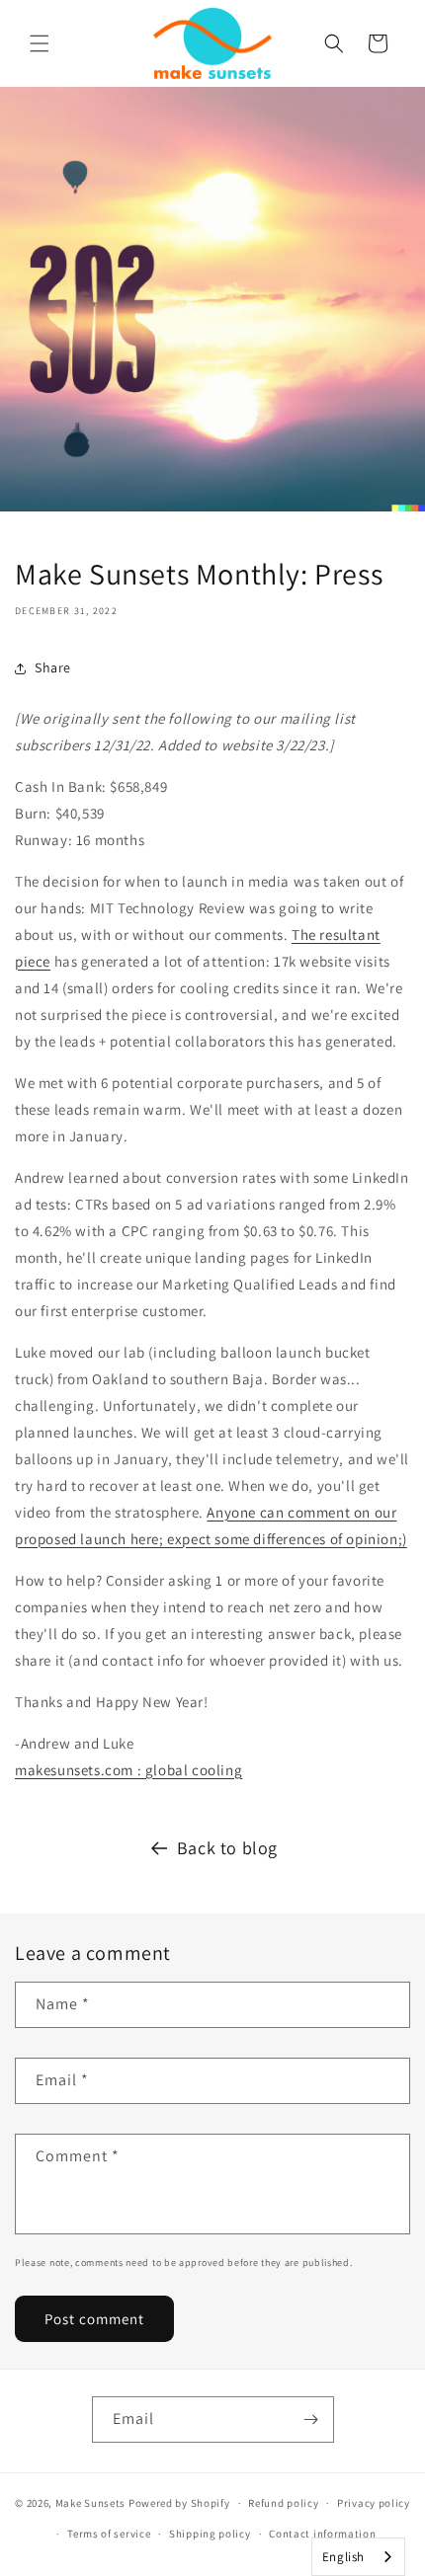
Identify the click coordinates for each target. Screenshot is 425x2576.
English (343, 2557)
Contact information (322, 2534)
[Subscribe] (311, 2420)
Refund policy (283, 2503)
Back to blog (227, 1848)
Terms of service (109, 2534)
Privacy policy (374, 2503)
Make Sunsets (90, 2503)
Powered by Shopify (179, 2503)
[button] (40, 43)
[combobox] (358, 2557)
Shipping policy (210, 2534)
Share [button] (53, 667)
